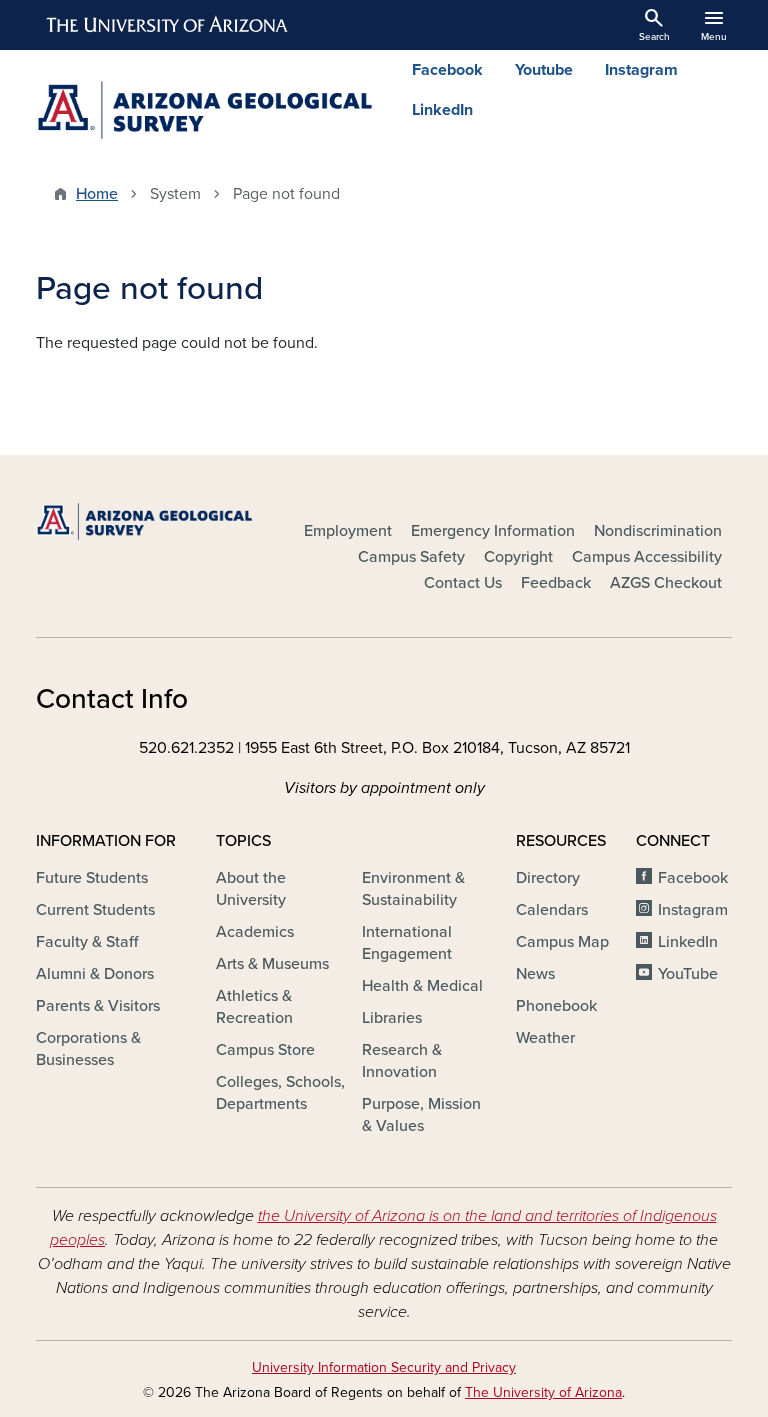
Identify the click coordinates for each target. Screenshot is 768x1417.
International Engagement (407, 943)
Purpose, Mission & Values (421, 1115)
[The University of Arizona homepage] (168, 25)
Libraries (392, 1018)
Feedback (556, 583)
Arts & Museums (272, 964)
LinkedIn (442, 110)
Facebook (447, 70)
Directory (548, 878)
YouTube (688, 974)
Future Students (92, 878)
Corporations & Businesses (88, 1049)
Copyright (518, 557)
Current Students (95, 910)
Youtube (544, 70)
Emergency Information (493, 531)
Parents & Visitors (98, 1006)
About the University (251, 889)
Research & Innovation (402, 1061)
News (535, 974)
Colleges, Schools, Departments (280, 1093)
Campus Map (562, 942)
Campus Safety (411, 557)
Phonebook (556, 1006)
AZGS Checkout (666, 583)
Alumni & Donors (95, 974)
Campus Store (265, 1050)
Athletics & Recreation (254, 1007)
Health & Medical (422, 986)
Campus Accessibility (647, 557)
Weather (545, 1038)
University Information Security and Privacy (384, 1367)
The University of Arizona (543, 1392)
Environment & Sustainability (413, 889)
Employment (348, 531)
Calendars (552, 910)
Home (97, 194)
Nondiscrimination (658, 531)
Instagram (641, 70)
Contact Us (463, 583)
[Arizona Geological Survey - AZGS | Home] (204, 110)
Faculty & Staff (87, 942)
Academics (255, 932)
